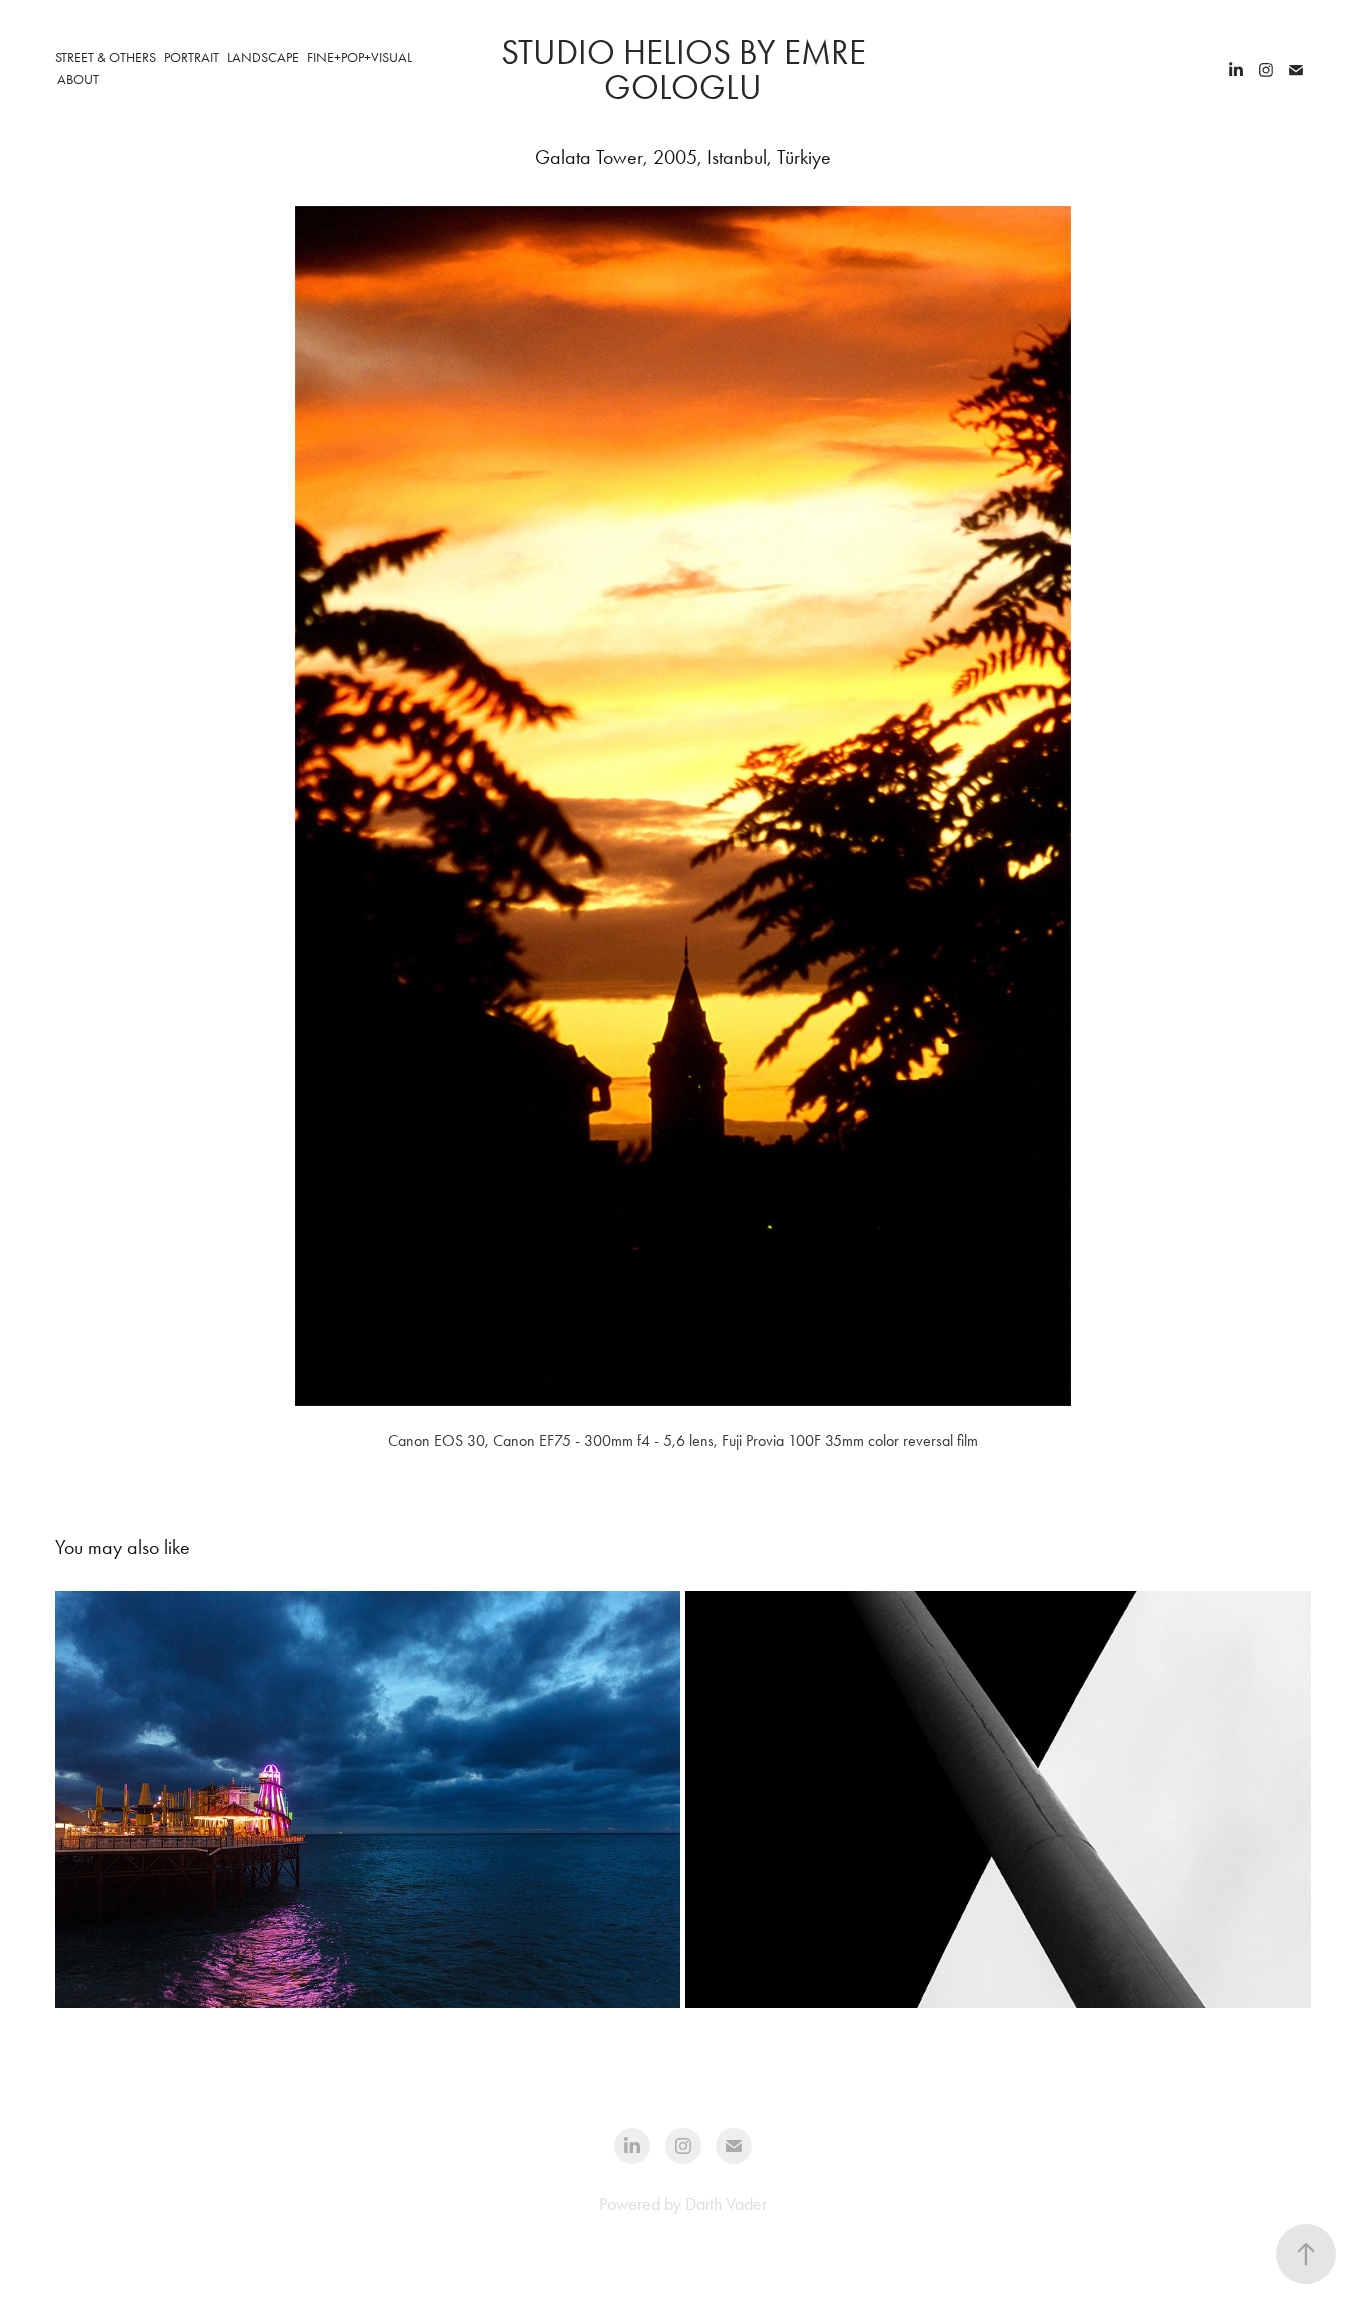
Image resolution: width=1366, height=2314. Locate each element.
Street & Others (105, 57)
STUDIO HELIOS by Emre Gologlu (687, 70)
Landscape (263, 57)
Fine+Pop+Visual (359, 57)
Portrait (191, 57)
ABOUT (78, 79)
